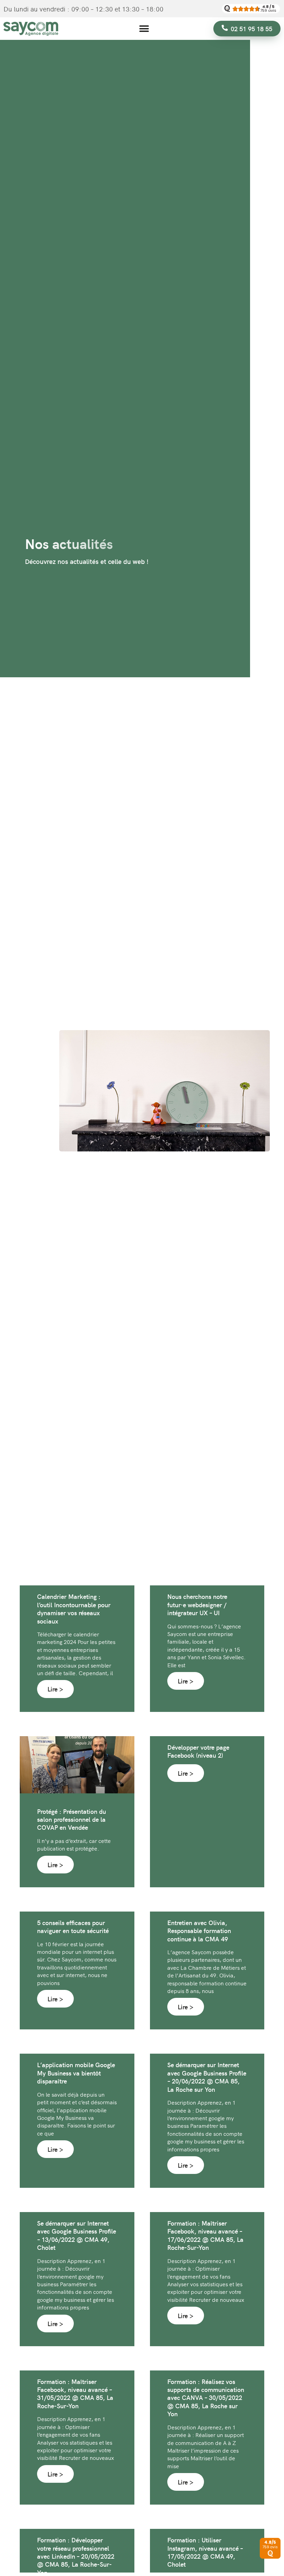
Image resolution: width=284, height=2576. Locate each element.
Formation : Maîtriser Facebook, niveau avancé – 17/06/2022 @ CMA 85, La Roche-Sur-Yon (205, 2235)
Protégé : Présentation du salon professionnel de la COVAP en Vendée (72, 1819)
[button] (144, 29)
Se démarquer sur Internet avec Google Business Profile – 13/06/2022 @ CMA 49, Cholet (77, 2235)
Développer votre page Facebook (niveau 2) (198, 1751)
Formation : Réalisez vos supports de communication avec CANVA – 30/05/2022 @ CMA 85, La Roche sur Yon (206, 2398)
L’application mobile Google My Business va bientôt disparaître (76, 2073)
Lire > (55, 1689)
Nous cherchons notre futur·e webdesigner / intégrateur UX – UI (197, 1604)
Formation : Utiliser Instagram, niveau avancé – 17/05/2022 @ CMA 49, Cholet (205, 2552)
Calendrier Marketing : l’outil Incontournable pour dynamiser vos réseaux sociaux (74, 1608)
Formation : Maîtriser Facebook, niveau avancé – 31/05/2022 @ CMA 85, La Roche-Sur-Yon (75, 2394)
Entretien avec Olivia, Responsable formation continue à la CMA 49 (199, 1931)
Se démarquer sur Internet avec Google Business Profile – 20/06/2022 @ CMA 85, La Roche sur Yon (207, 2077)
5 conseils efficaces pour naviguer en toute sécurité (73, 1926)
